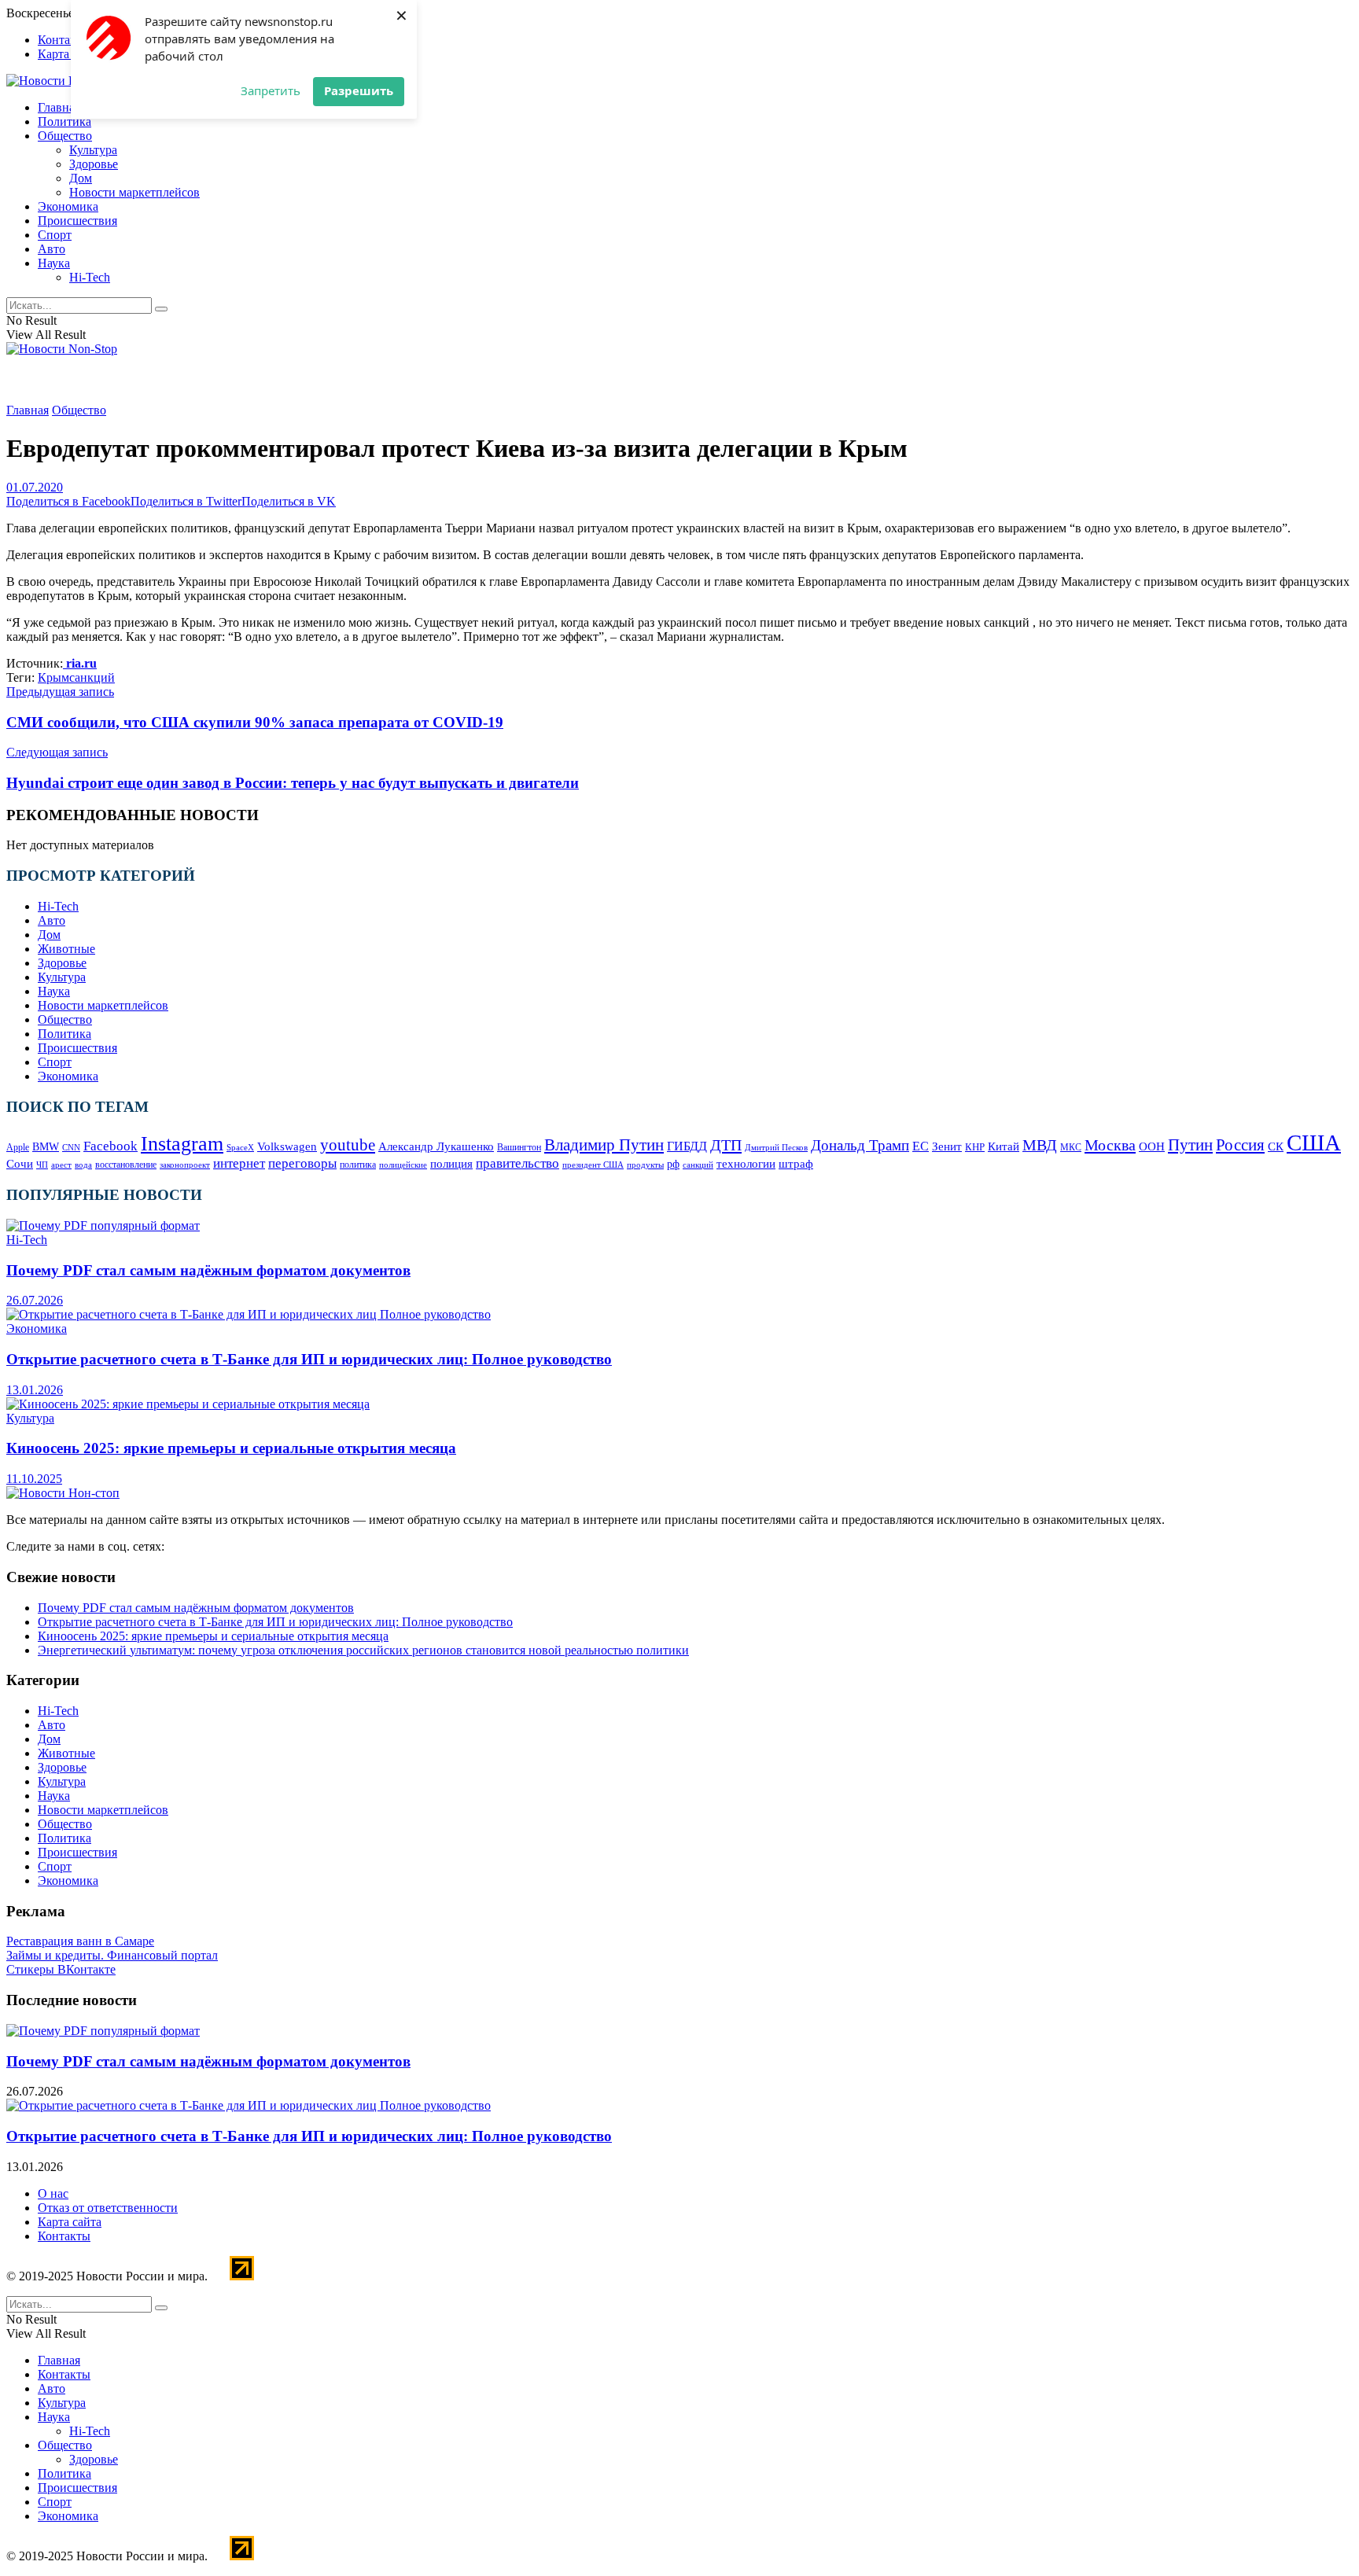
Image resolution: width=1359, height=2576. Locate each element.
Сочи (20, 1163)
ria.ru (80, 663)
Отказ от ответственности (108, 2208)
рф (673, 1164)
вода (83, 1165)
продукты (645, 1165)
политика (358, 1165)
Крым (53, 677)
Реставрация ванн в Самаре (80, 1941)
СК (1276, 1146)
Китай (1004, 1146)
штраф (796, 1164)
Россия (1240, 1145)
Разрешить (359, 90)
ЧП (42, 1165)
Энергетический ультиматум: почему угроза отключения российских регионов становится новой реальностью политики (363, 1650)
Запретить (271, 90)
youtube (348, 1145)
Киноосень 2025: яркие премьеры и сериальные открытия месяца (231, 1448)
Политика (64, 121)
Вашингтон (519, 1147)
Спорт (55, 235)
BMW (46, 1147)
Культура (93, 150)
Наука (54, 263)
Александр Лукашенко (436, 1146)
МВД (1040, 1145)
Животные (66, 949)
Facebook (110, 1146)
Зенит (947, 1146)
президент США (593, 1165)
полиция (451, 1163)
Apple (18, 1147)
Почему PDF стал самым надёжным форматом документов (208, 1270)
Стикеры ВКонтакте (61, 1969)
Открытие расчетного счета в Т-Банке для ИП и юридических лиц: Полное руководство (309, 1359)
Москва (1110, 1145)
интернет (239, 1163)
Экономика (68, 206)
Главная (59, 107)
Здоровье (94, 164)
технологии (746, 1164)
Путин (1190, 1145)
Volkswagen (287, 1146)
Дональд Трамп (860, 1145)
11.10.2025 (34, 1479)
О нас (53, 2193)
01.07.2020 (35, 487)
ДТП (726, 1145)
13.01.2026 (35, 1390)
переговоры (302, 1163)
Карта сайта (70, 54)
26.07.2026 (35, 1300)
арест (61, 1165)
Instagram (182, 1144)
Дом (81, 178)
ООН (1152, 1146)
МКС (1071, 1148)
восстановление (126, 1165)
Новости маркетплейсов (134, 192)
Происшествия (77, 221)
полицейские (403, 1165)
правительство (517, 1163)
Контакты (64, 40)
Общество (65, 136)
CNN (71, 1148)
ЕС (921, 1146)
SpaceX (240, 1147)
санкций (92, 677)
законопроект (185, 1165)
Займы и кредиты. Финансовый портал (112, 1955)
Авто (52, 249)
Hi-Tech (90, 277)
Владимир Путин (604, 1145)
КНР (975, 1147)
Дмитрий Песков (776, 1147)
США (1314, 1143)
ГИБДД (687, 1146)
